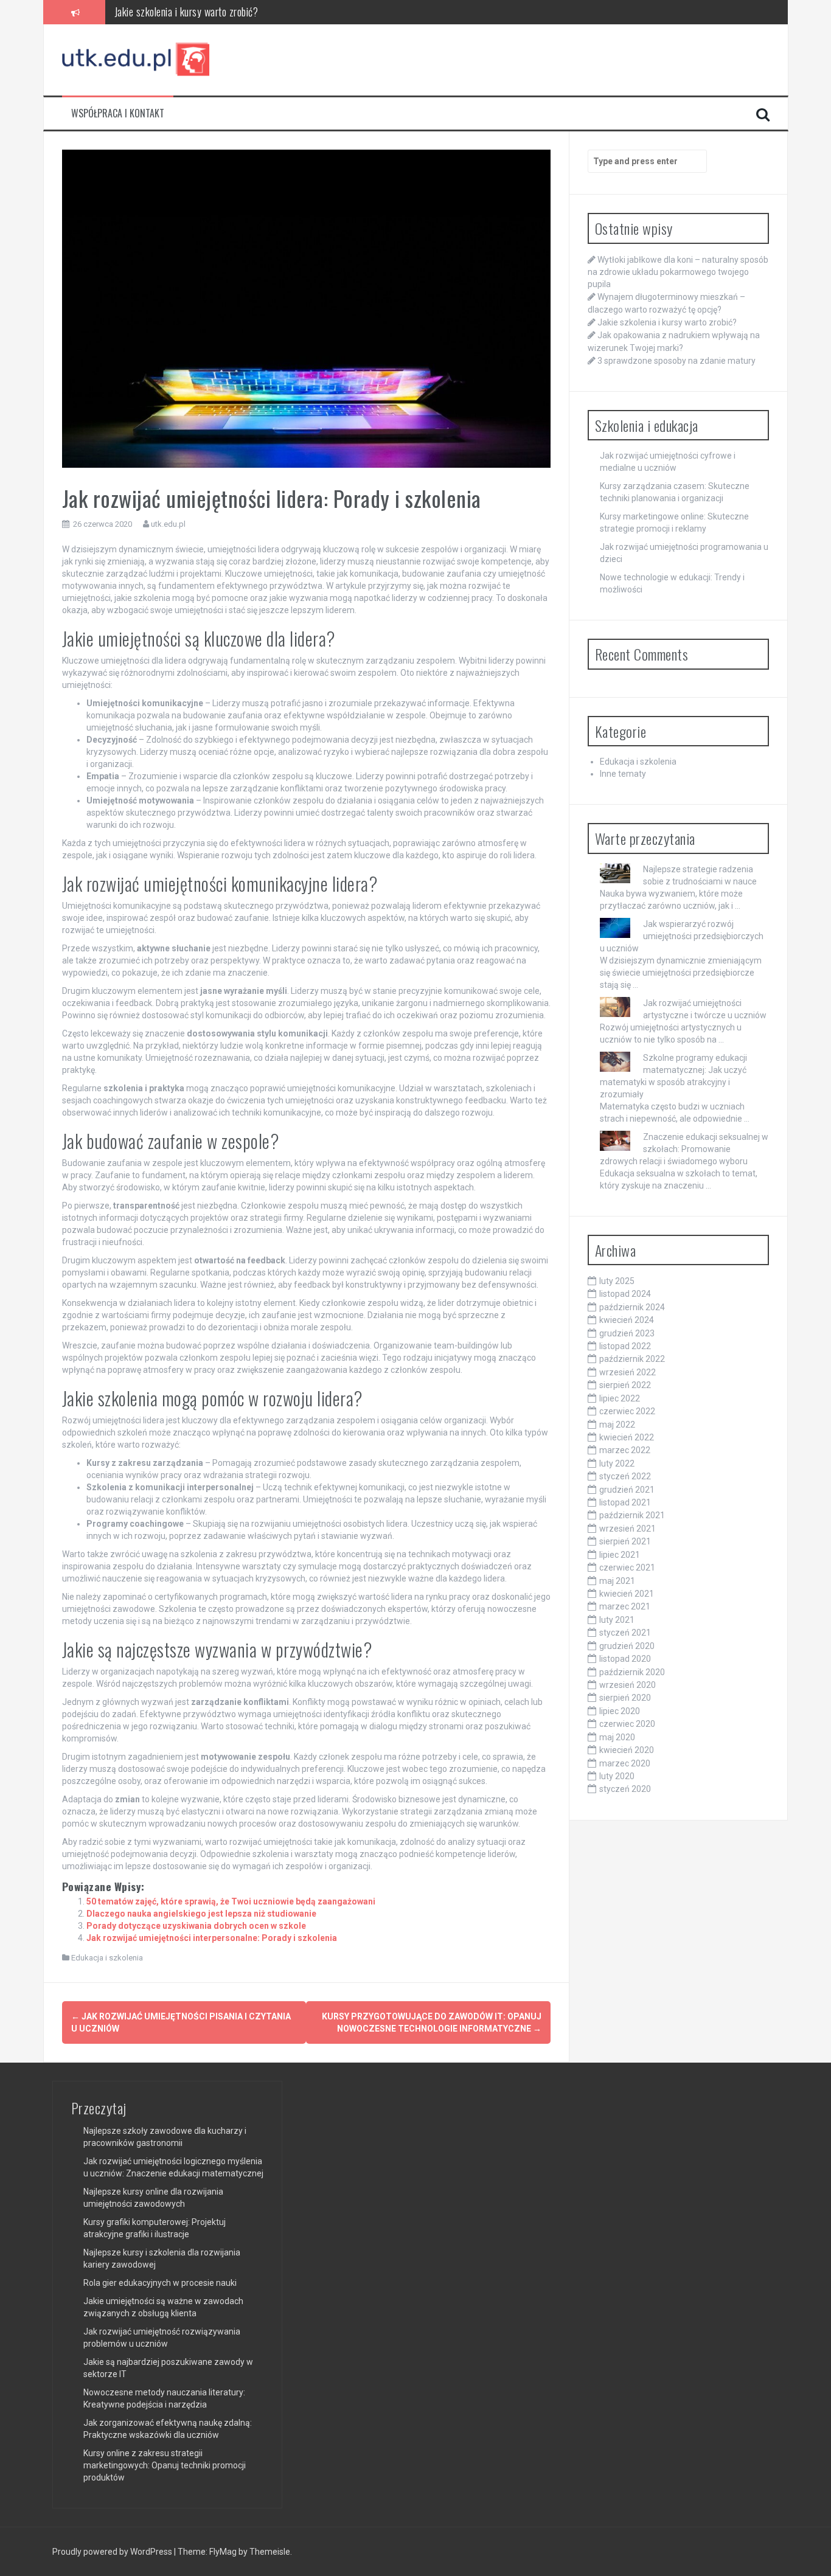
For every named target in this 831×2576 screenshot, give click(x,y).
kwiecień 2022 (627, 1437)
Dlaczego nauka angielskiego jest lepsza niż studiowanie (201, 1914)
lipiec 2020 (620, 1711)
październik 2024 (632, 1307)
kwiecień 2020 (627, 1750)
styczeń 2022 (625, 1476)
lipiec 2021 (620, 1555)
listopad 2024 (625, 1294)
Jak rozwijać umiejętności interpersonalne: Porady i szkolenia (212, 1938)
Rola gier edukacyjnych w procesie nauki (160, 2283)
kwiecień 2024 (627, 1320)
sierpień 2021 (625, 1541)
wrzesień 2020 (628, 1685)
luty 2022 (617, 1463)
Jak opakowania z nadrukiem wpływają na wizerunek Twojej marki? (245, 12)
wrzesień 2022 (628, 1372)
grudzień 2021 (627, 1490)
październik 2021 (632, 1515)
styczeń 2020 (625, 1789)
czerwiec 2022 (627, 1411)
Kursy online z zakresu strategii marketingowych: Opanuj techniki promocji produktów (165, 2465)
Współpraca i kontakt (118, 113)
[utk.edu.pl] (137, 59)
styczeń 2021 (625, 1633)
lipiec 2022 (620, 1398)
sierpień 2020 (625, 1698)
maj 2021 (617, 1581)
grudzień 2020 (627, 1646)
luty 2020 (617, 1776)
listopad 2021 (625, 1502)
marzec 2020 (625, 1763)
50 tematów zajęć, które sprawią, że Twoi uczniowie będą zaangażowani (231, 1901)
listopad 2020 (625, 1659)
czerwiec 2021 (627, 1567)
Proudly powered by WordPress (113, 2552)
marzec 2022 (625, 1450)
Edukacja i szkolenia (107, 1958)
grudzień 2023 (627, 1333)
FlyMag (223, 2552)
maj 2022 (617, 1425)
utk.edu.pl (168, 524)
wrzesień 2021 (628, 1529)
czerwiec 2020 (627, 1724)
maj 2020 (617, 1737)
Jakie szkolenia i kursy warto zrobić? (667, 322)
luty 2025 (617, 1281)
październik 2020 (632, 1672)
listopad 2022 (625, 1346)
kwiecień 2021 (627, 1594)
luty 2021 (617, 1620)
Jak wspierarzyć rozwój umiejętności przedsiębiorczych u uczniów (682, 936)
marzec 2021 (625, 1606)
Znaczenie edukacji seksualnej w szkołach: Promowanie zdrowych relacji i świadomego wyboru (684, 1149)
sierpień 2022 (625, 1385)
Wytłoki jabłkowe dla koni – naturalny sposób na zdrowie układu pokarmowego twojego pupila (678, 272)
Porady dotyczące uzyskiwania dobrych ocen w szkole (196, 1926)
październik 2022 (632, 1359)
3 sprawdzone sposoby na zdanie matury (676, 361)
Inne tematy (623, 774)
